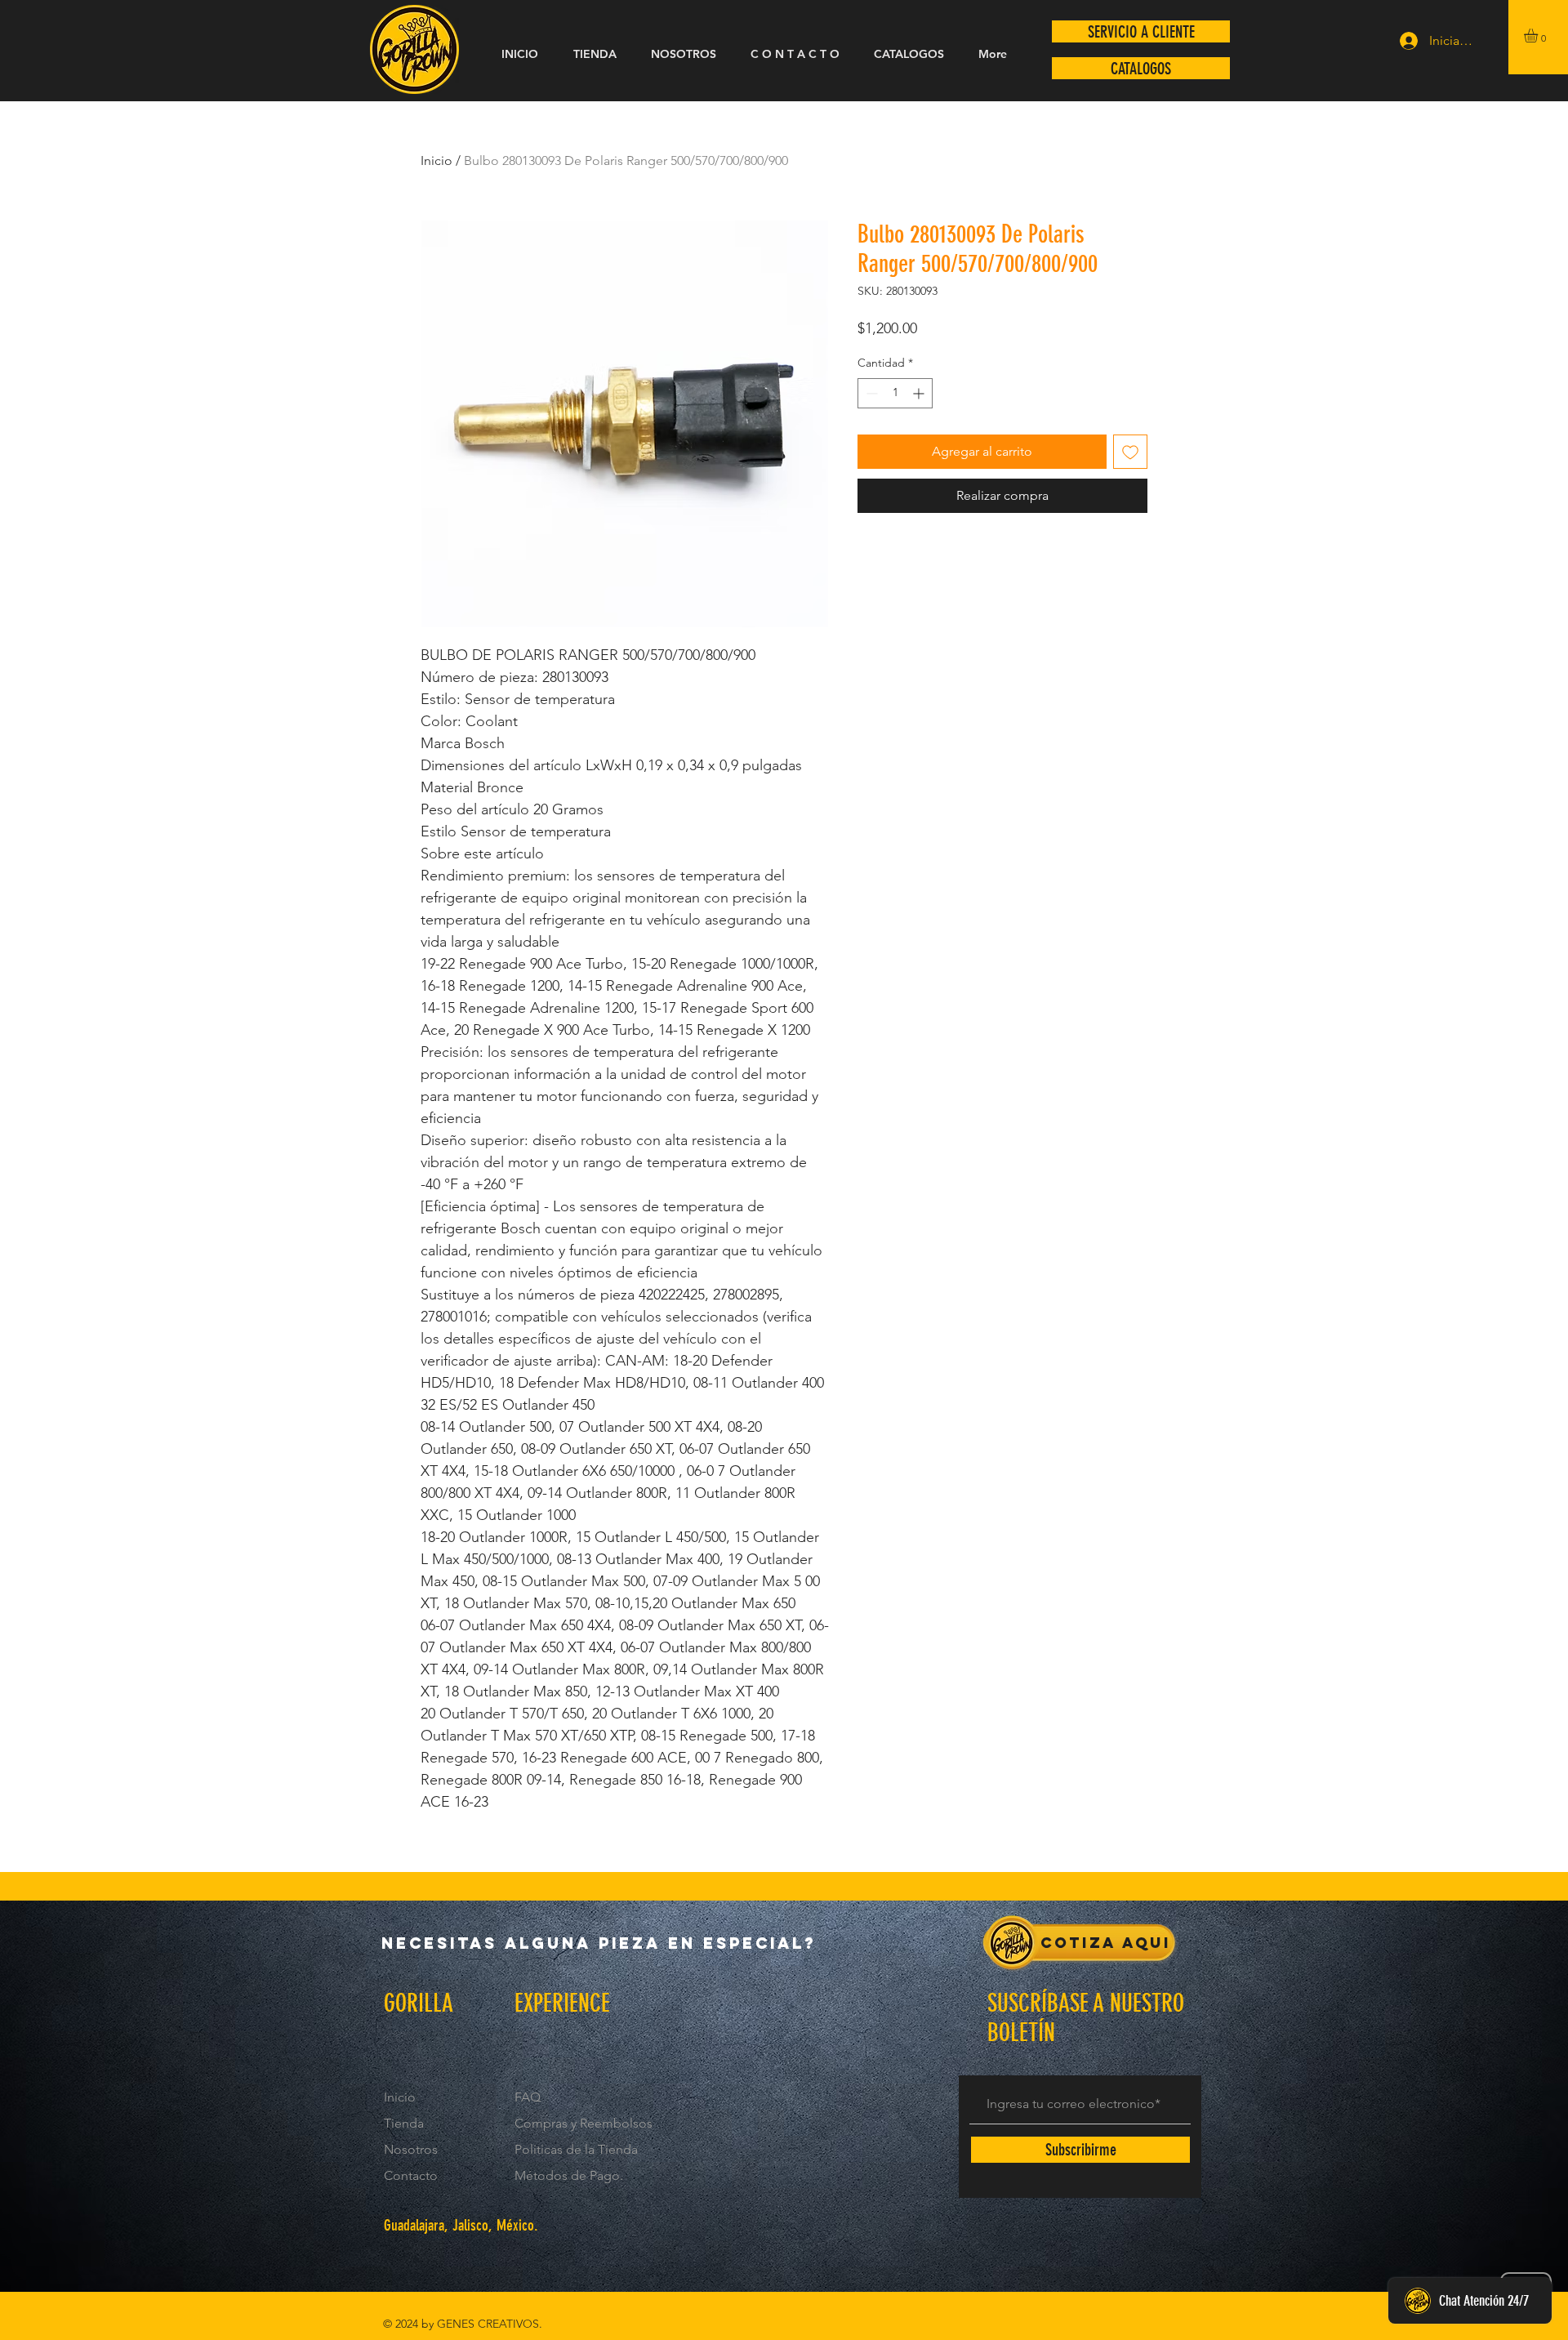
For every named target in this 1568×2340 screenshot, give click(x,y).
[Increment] (920, 393)
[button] (1539, 36)
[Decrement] (870, 393)
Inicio (437, 160)
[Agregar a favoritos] (1130, 452)
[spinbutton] (895, 393)
